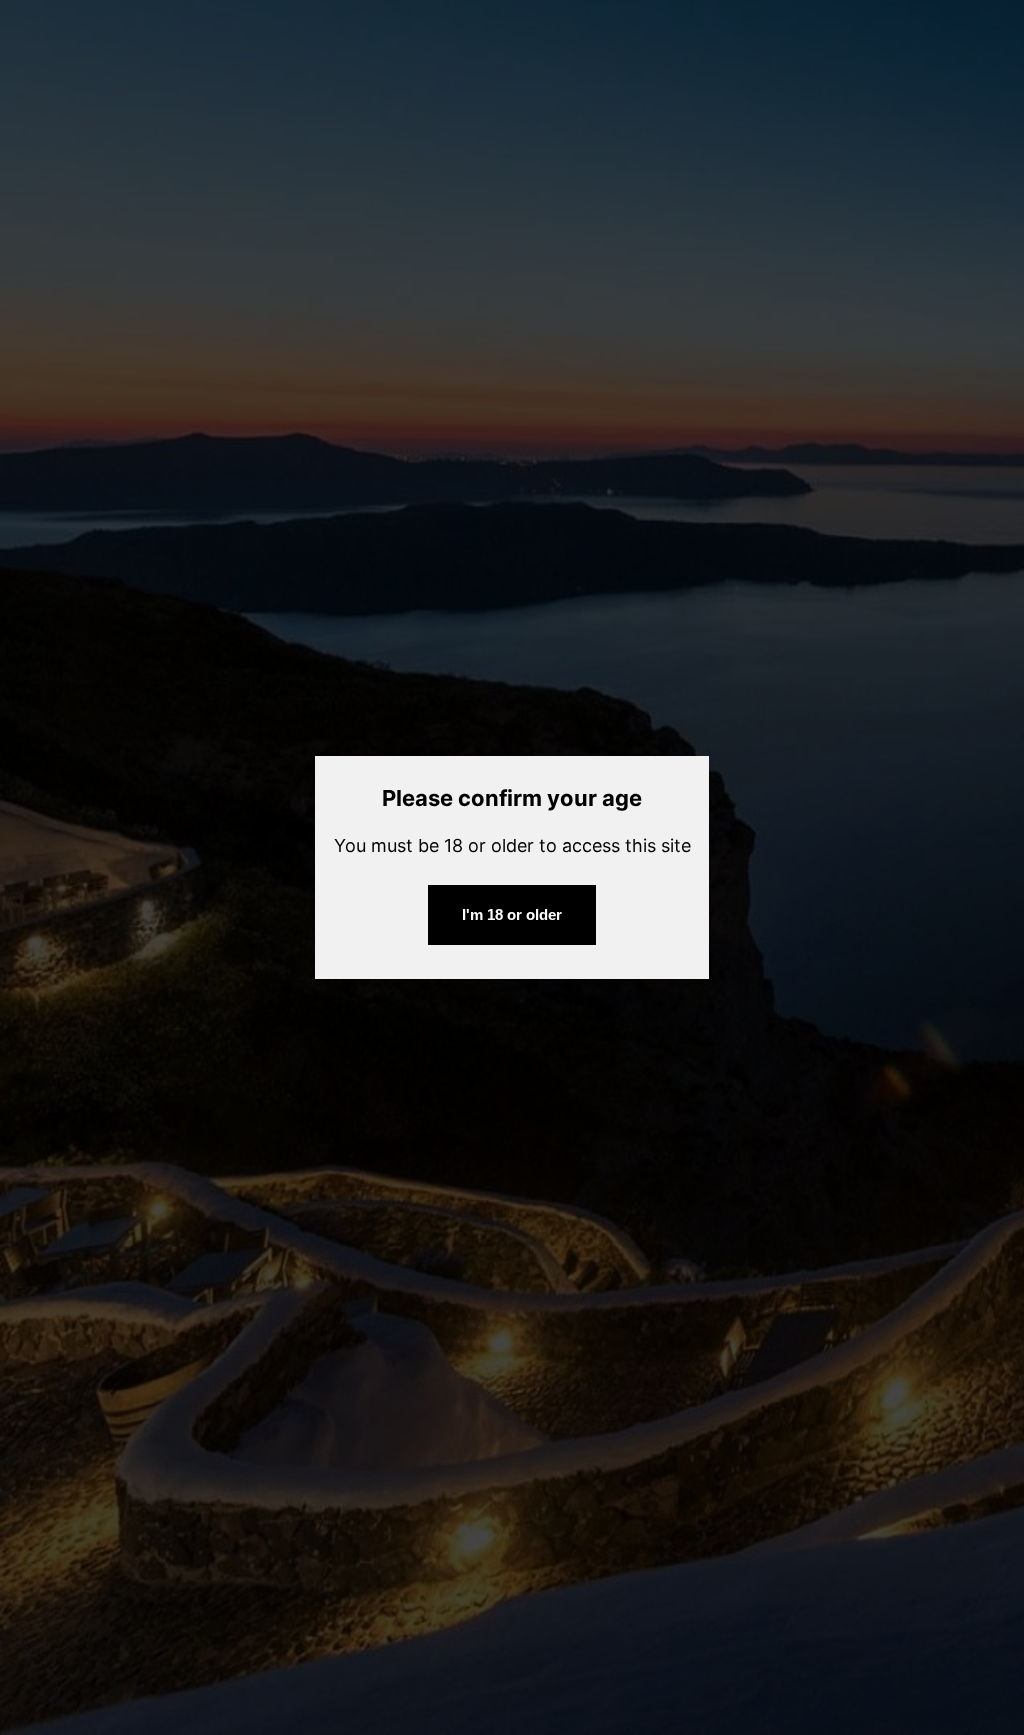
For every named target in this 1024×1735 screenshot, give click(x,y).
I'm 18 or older (512, 914)
